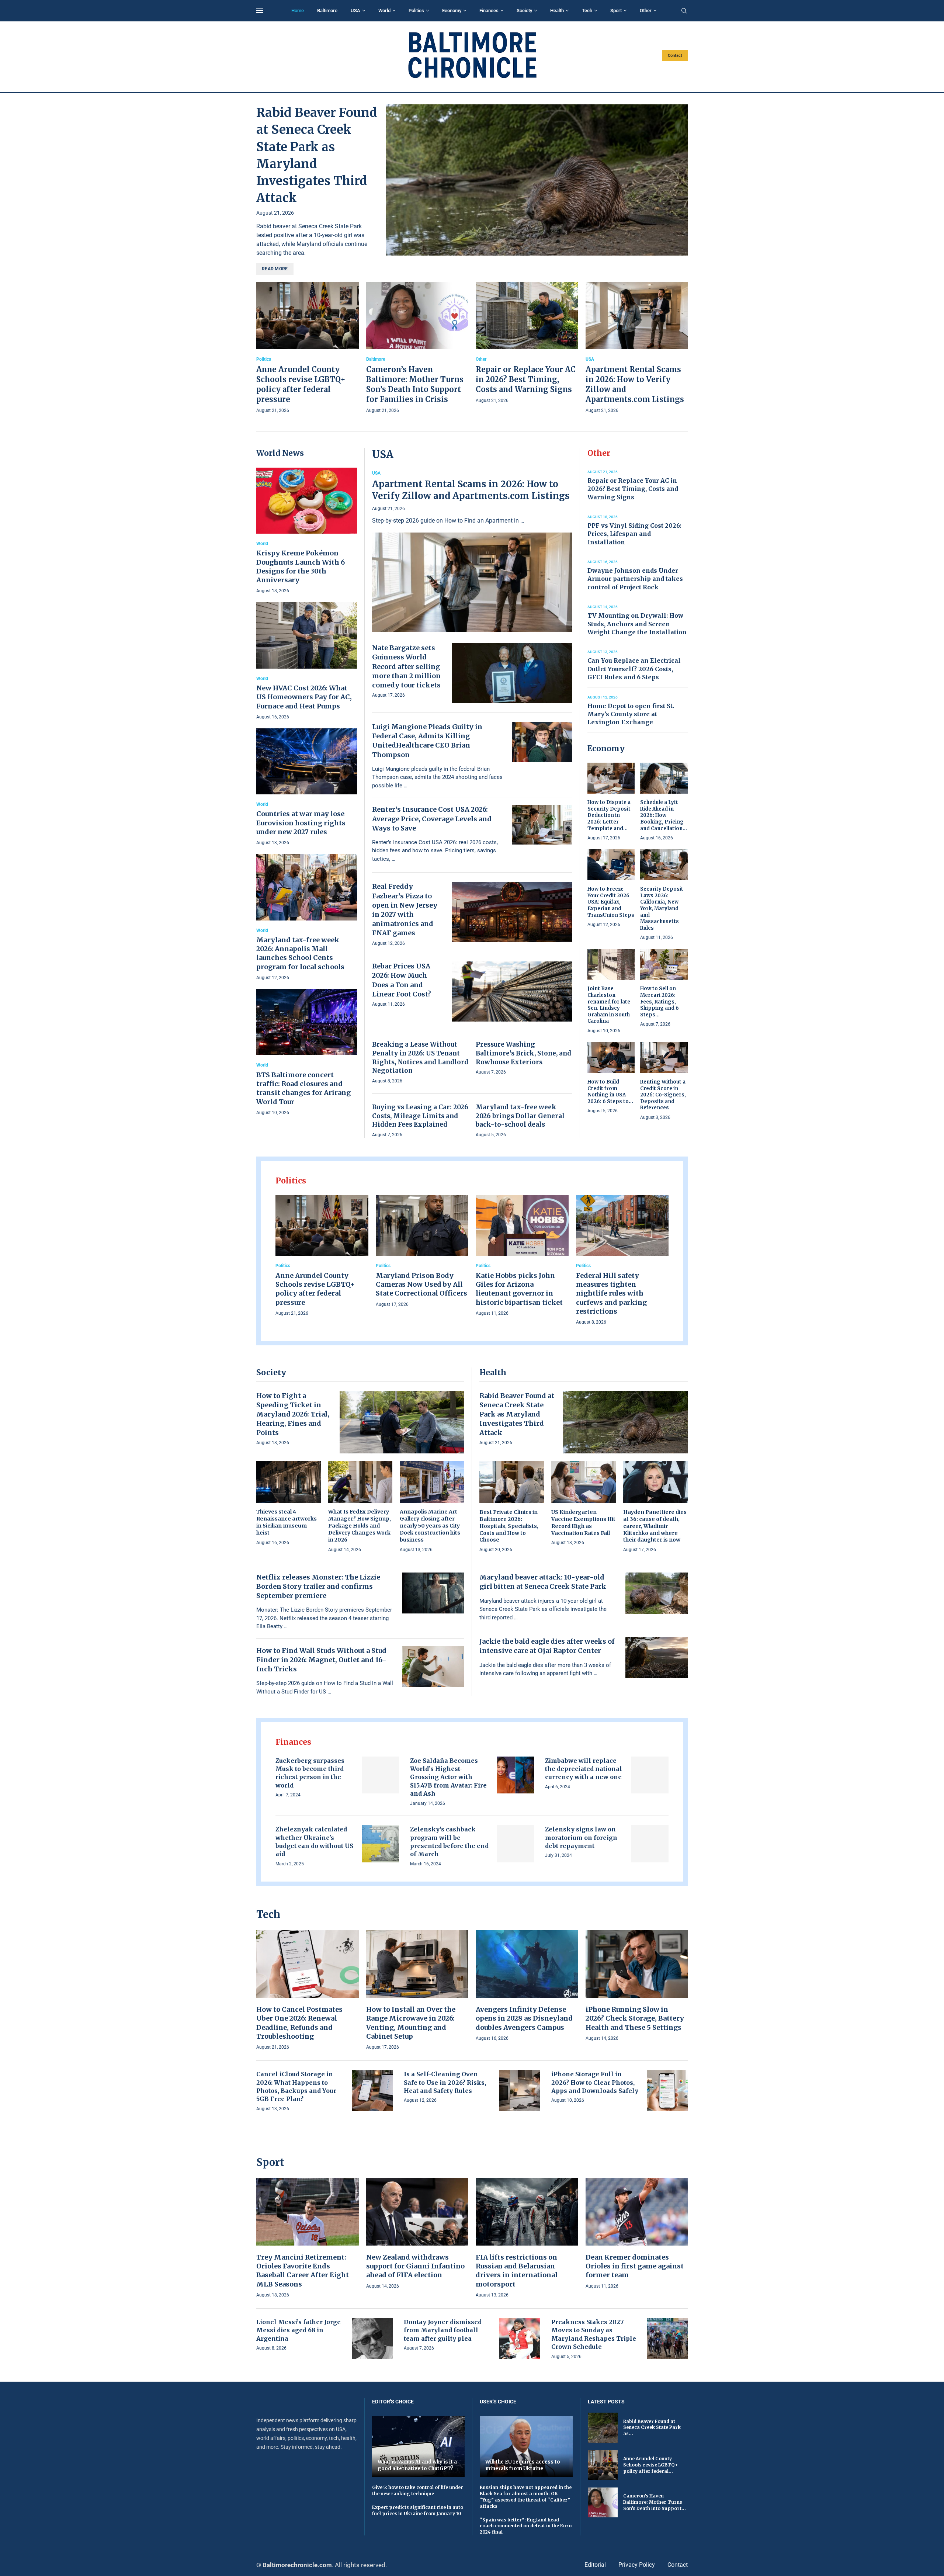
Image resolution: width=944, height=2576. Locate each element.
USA (355, 11)
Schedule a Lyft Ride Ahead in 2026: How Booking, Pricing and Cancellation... (664, 815)
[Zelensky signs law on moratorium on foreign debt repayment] (650, 1844)
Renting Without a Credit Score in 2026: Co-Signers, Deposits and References (663, 1095)
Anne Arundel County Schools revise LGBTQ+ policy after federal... (650, 2465)
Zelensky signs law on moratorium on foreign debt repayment (581, 1837)
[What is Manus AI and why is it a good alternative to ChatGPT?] (419, 2447)
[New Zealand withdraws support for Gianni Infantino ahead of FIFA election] (417, 2234)
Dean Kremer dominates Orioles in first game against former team (635, 2266)
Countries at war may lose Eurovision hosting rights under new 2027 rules (301, 823)
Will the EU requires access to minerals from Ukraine (523, 2465)
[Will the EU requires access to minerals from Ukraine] (526, 2447)
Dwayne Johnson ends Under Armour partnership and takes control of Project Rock (635, 579)
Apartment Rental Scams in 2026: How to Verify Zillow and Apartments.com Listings (471, 490)
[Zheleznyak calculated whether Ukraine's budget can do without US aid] (381, 1844)
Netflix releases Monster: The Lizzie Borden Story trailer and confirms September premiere (318, 1586)
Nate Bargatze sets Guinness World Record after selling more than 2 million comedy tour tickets (406, 666)
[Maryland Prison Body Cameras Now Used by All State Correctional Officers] (422, 1252)
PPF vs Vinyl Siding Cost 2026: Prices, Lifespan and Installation (634, 534)
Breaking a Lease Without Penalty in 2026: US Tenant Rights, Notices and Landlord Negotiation (420, 1058)
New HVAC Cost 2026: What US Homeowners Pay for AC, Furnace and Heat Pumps (304, 697)
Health (557, 11)
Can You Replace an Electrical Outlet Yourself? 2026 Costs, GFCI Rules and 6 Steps (634, 669)
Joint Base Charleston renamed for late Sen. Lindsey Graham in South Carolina (609, 1005)
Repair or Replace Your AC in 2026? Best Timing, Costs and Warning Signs (526, 379)
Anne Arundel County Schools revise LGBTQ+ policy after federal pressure (315, 1289)
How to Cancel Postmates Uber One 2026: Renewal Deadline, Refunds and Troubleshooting (299, 2023)
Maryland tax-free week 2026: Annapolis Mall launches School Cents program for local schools (300, 953)
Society (524, 11)
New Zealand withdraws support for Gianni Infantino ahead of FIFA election (415, 2266)
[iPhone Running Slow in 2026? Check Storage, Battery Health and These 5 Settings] (637, 1986)
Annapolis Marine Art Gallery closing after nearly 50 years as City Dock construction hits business (430, 1526)
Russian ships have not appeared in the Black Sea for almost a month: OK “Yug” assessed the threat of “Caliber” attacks (526, 2497)
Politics (416, 11)
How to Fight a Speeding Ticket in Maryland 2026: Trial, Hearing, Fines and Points (293, 1414)
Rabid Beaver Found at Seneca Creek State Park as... (652, 2428)
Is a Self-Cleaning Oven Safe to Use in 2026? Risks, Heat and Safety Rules (445, 2082)
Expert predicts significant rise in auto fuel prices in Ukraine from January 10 (418, 2510)
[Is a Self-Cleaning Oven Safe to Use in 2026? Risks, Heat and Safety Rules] (520, 2090)
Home (298, 11)
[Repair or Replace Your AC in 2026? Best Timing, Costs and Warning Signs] (527, 344)
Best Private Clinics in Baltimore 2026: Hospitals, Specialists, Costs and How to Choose (509, 1526)
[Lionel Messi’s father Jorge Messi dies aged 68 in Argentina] (372, 2338)
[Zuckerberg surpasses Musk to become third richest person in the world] (381, 1775)
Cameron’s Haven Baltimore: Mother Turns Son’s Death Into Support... (655, 2502)
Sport (616, 11)
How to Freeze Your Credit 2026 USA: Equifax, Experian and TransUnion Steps (611, 902)
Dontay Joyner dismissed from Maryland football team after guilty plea (443, 2330)
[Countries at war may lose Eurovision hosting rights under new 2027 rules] (307, 788)
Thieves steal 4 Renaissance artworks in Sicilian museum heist (287, 1522)
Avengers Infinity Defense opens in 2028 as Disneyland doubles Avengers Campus (524, 2018)
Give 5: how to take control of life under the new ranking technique (418, 2490)
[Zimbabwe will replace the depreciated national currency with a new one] (650, 1775)
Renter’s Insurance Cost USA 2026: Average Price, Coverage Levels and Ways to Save (432, 819)
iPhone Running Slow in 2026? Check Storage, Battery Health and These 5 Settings (635, 2018)
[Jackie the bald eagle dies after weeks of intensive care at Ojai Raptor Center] (657, 1657)
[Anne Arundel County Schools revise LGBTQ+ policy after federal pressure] (308, 349)
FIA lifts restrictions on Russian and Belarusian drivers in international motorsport (517, 2271)
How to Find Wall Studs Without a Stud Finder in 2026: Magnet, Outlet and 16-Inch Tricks (321, 1660)
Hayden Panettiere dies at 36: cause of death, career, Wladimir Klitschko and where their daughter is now (655, 1526)
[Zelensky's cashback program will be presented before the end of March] (515, 1844)
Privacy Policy (637, 2565)
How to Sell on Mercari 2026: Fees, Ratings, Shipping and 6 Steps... (660, 1001)
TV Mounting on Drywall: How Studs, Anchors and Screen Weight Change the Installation (637, 624)
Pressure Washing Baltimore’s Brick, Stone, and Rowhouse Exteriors (523, 1053)
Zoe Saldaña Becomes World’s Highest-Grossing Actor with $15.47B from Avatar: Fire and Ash (448, 1777)
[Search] (684, 11)
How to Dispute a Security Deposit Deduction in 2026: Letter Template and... (609, 815)
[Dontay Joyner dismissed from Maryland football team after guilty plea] (520, 2338)
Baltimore (327, 11)
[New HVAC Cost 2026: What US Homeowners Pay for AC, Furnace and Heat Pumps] (307, 661)
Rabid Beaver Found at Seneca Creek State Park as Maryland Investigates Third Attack (517, 1414)
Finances (489, 11)
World (384, 11)
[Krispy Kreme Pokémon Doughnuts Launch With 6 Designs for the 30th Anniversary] (307, 531)
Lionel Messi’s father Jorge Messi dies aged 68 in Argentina (299, 2330)
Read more (275, 269)
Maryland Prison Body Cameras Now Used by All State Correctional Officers (421, 1284)
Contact (675, 56)
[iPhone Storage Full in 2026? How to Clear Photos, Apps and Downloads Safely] (667, 2090)
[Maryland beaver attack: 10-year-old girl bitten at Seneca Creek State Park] (657, 1593)
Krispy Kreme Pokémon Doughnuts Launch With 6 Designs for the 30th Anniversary (301, 566)
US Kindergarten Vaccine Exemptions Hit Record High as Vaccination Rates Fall (583, 1523)
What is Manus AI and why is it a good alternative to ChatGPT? (417, 2465)
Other (646, 11)
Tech (587, 11)
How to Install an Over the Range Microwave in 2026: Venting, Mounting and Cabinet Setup (411, 2023)
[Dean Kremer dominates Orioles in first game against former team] (637, 2234)
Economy (452, 11)
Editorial (595, 2565)
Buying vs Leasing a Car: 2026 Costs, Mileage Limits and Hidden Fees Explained (420, 1116)
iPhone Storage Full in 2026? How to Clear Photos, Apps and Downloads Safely (595, 2082)
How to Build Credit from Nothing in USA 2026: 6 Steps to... (610, 1092)
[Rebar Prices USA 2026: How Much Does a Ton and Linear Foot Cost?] (512, 991)
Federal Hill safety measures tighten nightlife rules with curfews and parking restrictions (611, 1293)
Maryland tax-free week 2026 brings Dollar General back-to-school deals (520, 1116)
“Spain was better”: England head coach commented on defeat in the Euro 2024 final (526, 2526)
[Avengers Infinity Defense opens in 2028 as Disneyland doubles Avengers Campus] (527, 1986)
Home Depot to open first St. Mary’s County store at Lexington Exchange (631, 714)
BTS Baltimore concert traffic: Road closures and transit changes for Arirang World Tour (303, 1088)
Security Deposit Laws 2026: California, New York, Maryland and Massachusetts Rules (662, 908)
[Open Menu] (260, 11)
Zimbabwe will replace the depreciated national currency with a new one (584, 1769)
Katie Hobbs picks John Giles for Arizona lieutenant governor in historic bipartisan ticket (519, 1289)
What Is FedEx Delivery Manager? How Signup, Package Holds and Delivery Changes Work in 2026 (360, 1526)
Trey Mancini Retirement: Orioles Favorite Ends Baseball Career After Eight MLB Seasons (303, 2271)
